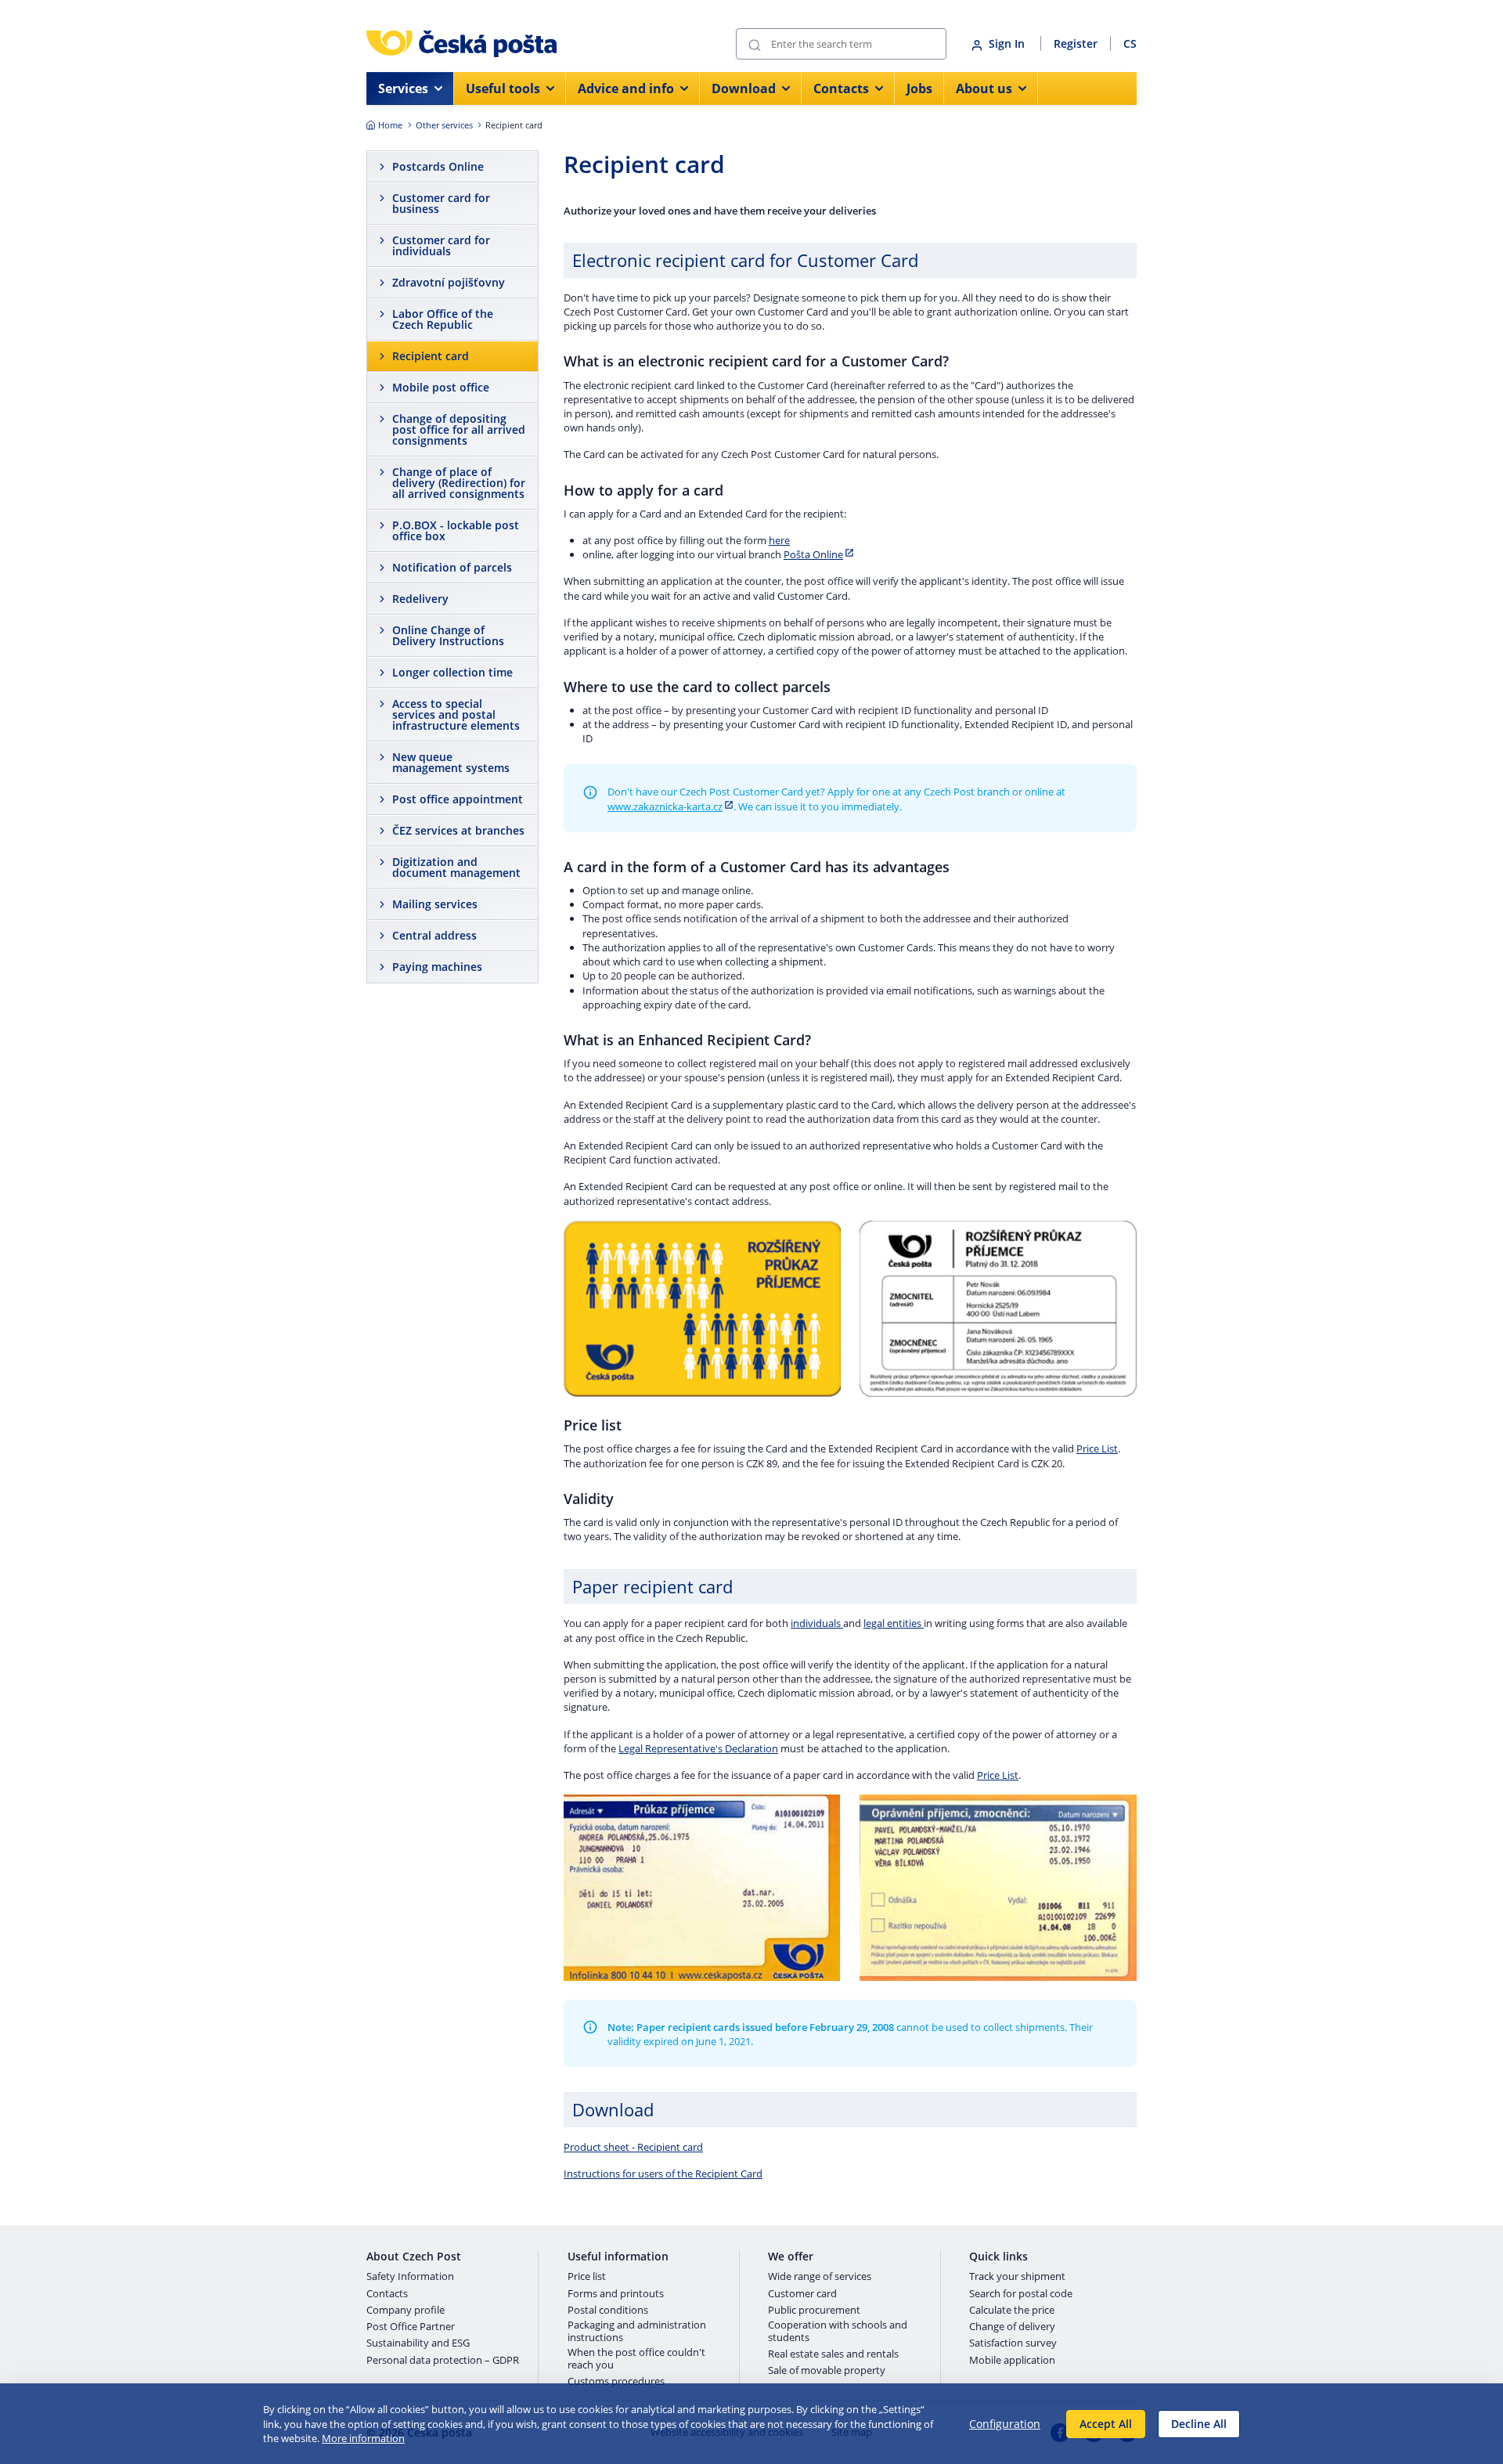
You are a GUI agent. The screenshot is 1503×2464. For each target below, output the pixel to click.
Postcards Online (438, 166)
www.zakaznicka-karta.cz (665, 806)
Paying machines (437, 967)
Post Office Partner (411, 2327)
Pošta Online (813, 554)
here (779, 540)
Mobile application (1012, 2361)
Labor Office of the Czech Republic (443, 319)
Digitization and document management (456, 867)
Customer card (802, 2294)
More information (363, 2438)
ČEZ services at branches (458, 830)
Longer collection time (452, 672)
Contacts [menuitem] (841, 88)
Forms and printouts (616, 2294)
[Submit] (755, 44)
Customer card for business (441, 203)
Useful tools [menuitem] (503, 88)
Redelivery (420, 599)
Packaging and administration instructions (637, 2331)
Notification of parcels (452, 567)
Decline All (1199, 2424)
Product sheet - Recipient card (633, 2147)
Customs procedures (616, 2382)
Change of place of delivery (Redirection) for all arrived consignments (459, 483)
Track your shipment (1017, 2277)
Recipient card (431, 356)
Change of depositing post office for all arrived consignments (459, 429)
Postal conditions (608, 2311)
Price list (587, 2277)
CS (1130, 43)
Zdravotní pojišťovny (449, 282)
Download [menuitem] (744, 88)
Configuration (1005, 2424)
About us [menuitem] (984, 88)
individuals (817, 1623)
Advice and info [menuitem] (626, 88)
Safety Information (410, 2277)
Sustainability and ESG (418, 2343)
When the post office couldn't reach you (636, 2359)
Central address (434, 935)
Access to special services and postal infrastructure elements (456, 714)
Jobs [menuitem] (919, 88)
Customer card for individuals (441, 245)
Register (1076, 43)
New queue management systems (451, 762)
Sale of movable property (827, 2371)
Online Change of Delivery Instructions (448, 635)
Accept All (1106, 2424)
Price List (1097, 1448)
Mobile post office (441, 387)
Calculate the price (1012, 2311)
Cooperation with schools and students (838, 2331)
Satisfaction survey (1013, 2343)
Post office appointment (458, 799)
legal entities (894, 1623)
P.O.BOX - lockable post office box (456, 530)
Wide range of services (820, 2277)
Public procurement (814, 2311)
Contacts (387, 2294)
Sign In (1008, 43)
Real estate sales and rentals (833, 2354)
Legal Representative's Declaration (698, 1748)
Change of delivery (1012, 2327)
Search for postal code (1021, 2294)
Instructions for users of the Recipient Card (663, 2174)
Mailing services (435, 904)
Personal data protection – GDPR (443, 2361)
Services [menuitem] (403, 88)
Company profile (405, 2311)
